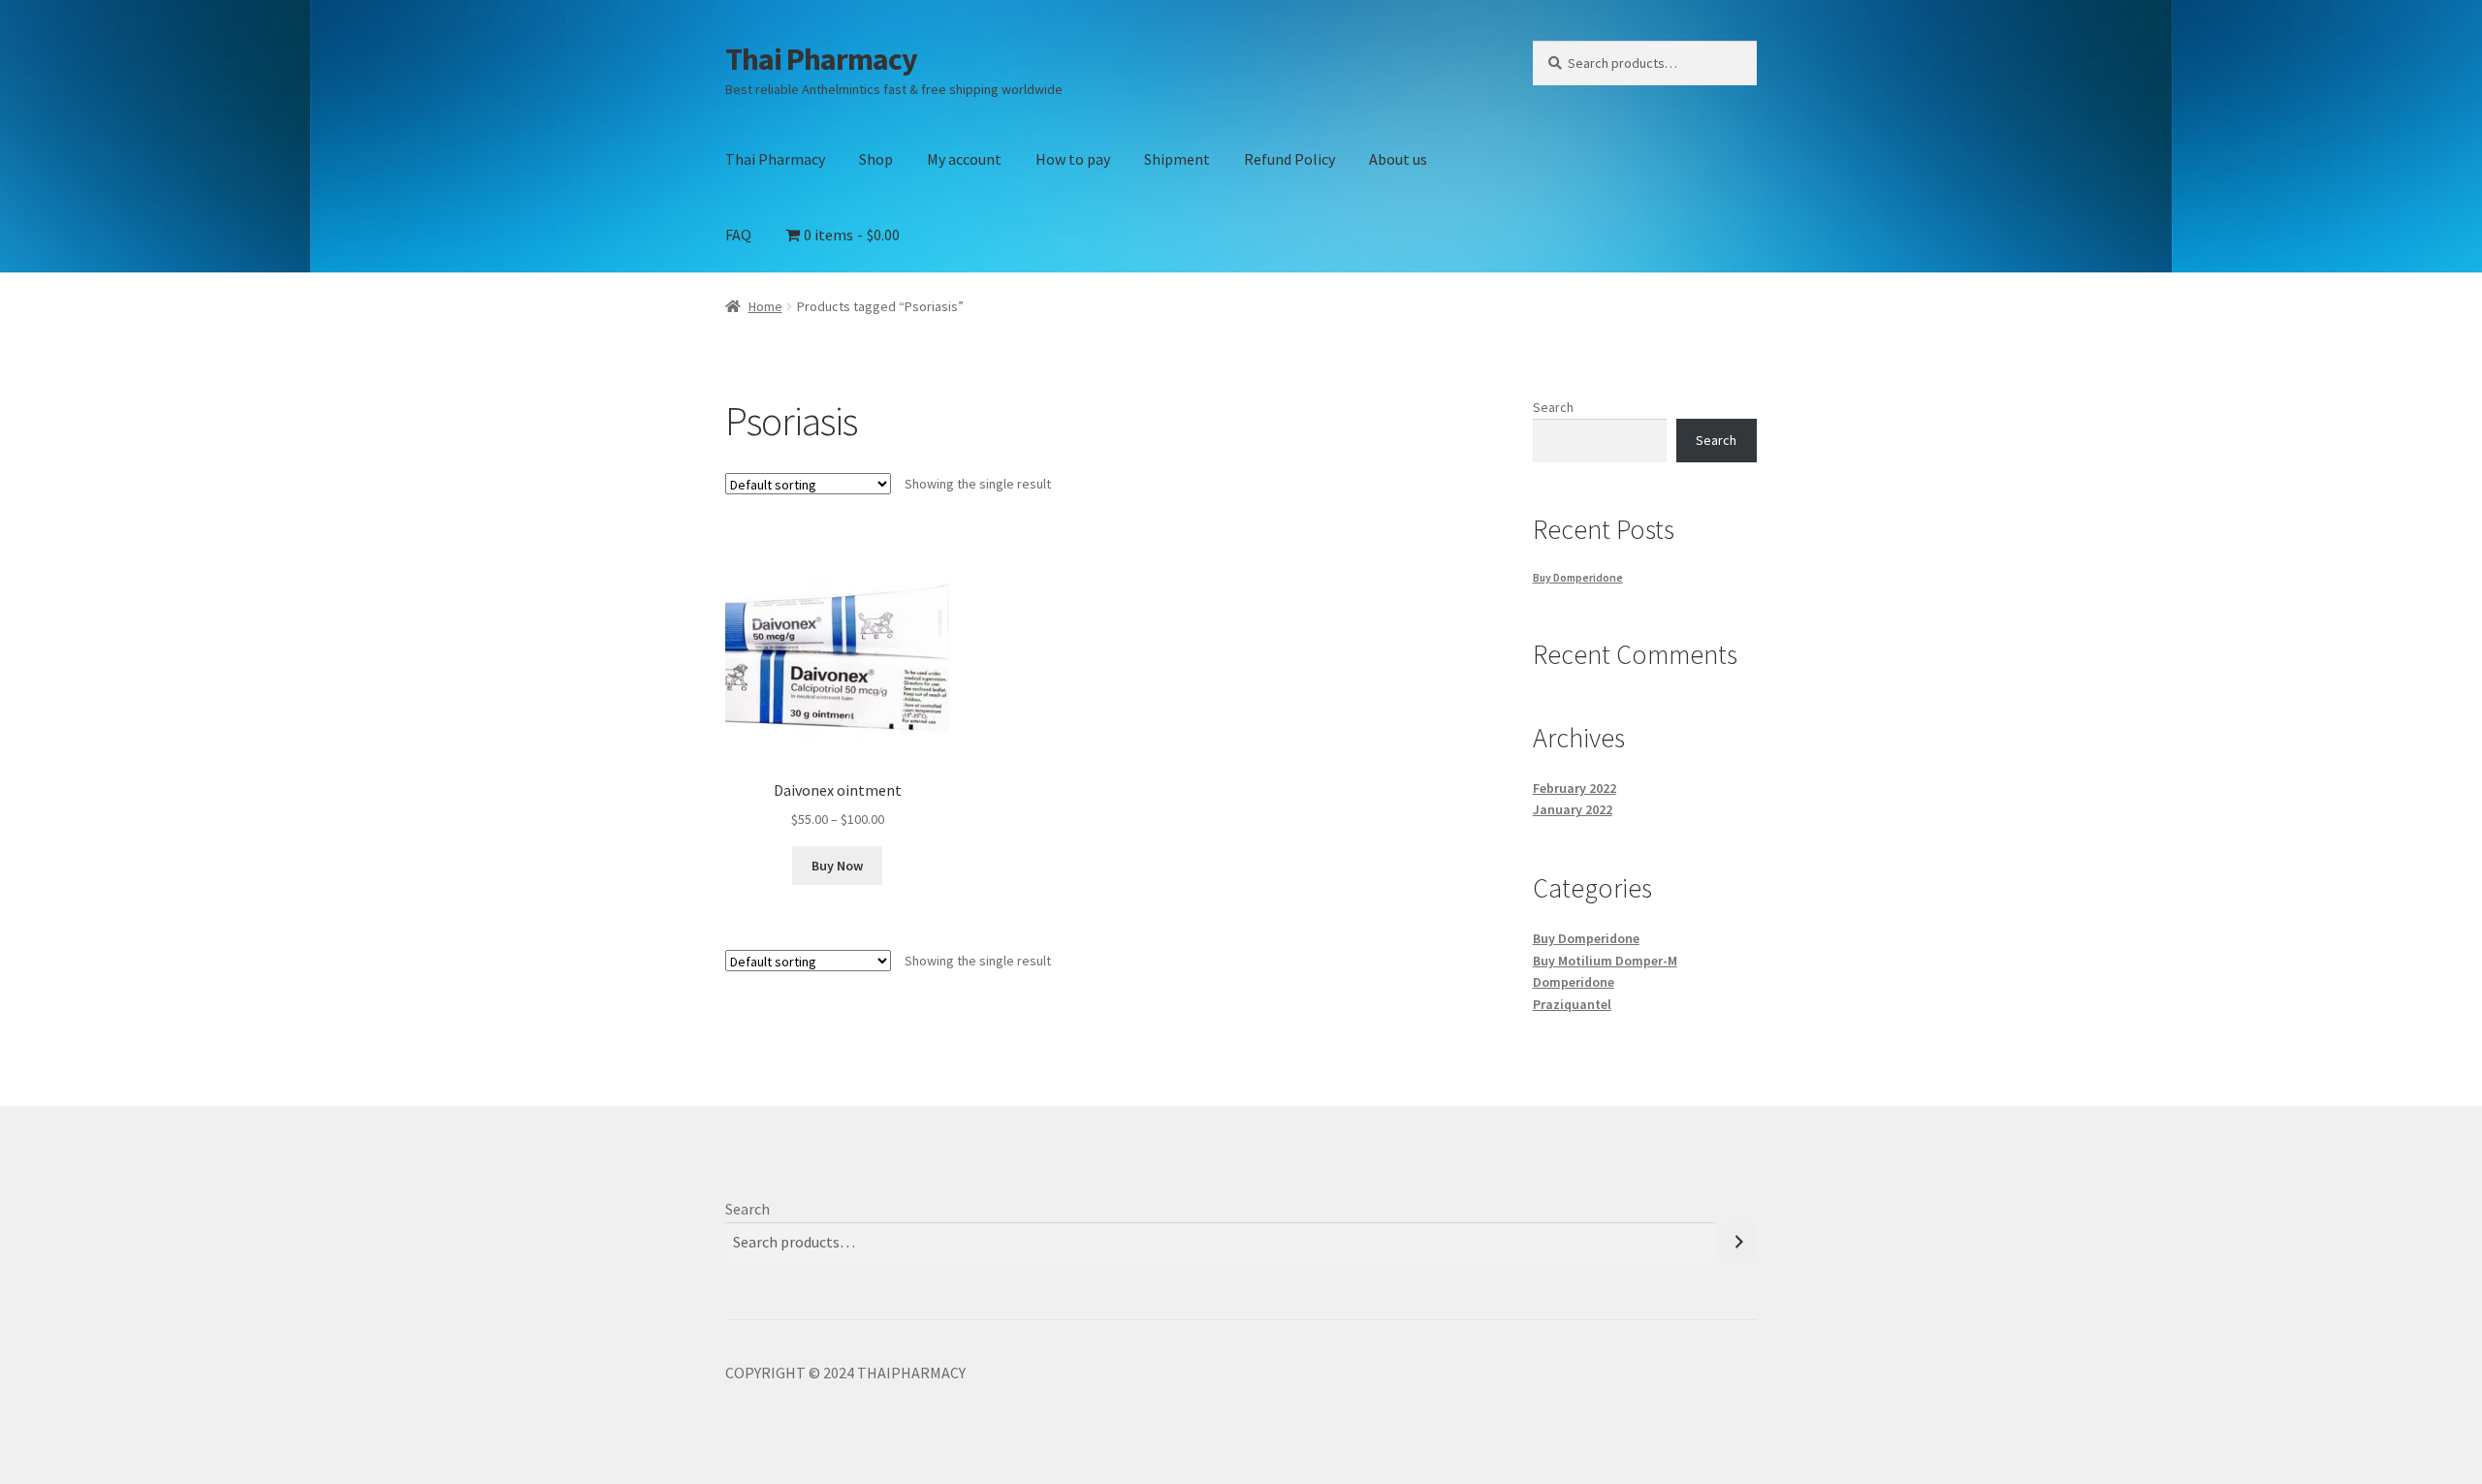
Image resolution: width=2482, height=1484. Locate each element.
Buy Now (837, 866)
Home (765, 306)
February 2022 (1575, 788)
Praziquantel (1572, 1004)
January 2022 (1573, 809)
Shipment (1177, 159)
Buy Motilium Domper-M (1605, 961)
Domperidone (1574, 982)
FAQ (738, 235)
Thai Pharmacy (821, 59)
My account (964, 159)
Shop (876, 159)
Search (1553, 407)
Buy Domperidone (1578, 578)
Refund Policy (1289, 159)
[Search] (1739, 1242)
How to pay (1073, 159)
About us (1398, 159)
